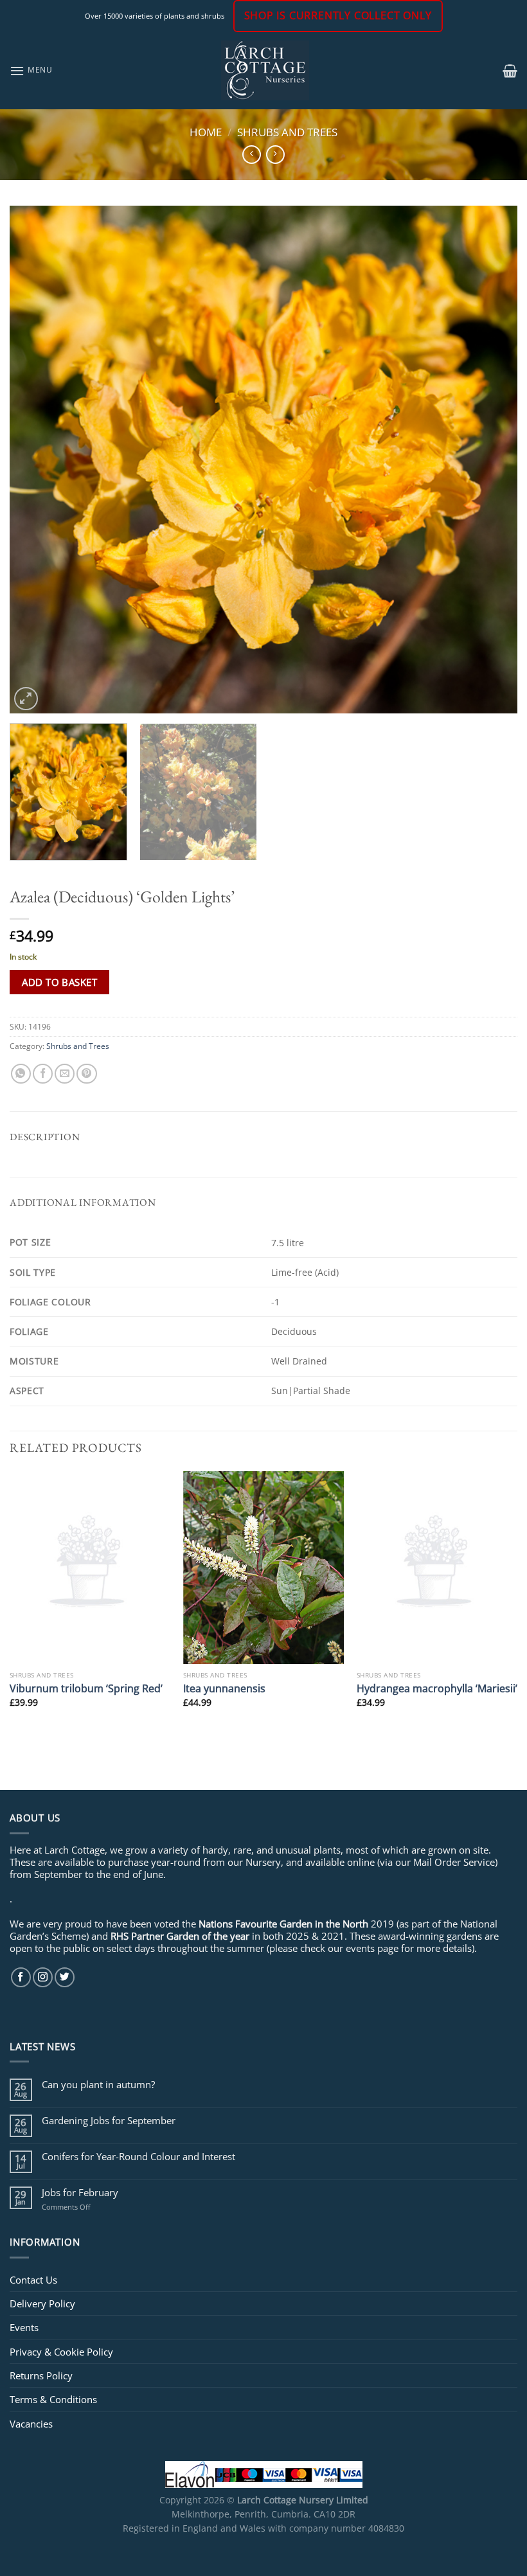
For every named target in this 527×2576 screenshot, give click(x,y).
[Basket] (510, 71)
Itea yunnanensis (224, 1688)
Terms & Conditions (53, 2399)
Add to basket (59, 982)
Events (24, 2327)
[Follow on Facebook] (21, 1977)
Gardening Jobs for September (109, 2120)
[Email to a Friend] (65, 1074)
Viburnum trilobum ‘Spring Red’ (86, 1688)
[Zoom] (26, 699)
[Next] (491, 460)
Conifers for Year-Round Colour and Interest (138, 2156)
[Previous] (36, 460)
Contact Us (33, 2280)
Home (206, 132)
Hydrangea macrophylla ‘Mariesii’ (437, 1688)
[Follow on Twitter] (65, 1977)
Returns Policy (41, 2375)
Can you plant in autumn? (98, 2084)
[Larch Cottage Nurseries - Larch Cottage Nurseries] (265, 70)
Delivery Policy (42, 2303)
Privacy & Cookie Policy (61, 2352)
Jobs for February (80, 2192)
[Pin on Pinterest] (86, 1074)
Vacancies (31, 2424)
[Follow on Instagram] (43, 1977)
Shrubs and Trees (287, 132)
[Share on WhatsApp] (21, 1074)
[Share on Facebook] (43, 1074)
